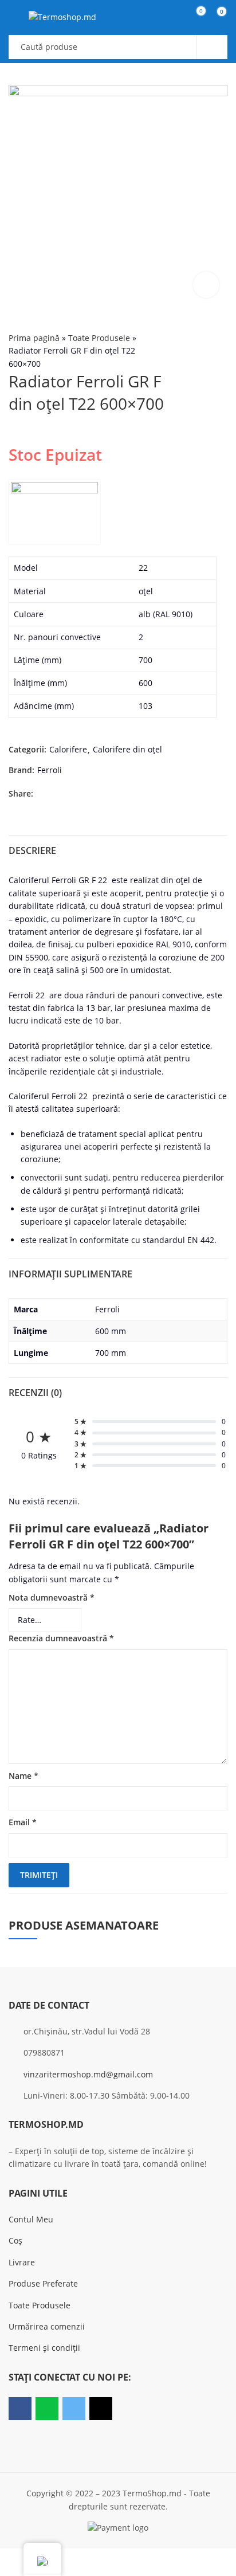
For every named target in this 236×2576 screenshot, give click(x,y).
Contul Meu (31, 2219)
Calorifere (68, 749)
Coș (15, 2240)
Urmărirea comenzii (47, 2326)
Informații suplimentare (70, 1274)
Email (23, 1822)
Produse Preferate (43, 2283)
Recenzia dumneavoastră (61, 1638)
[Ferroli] (54, 512)
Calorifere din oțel (127, 749)
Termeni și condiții (44, 2348)
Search (212, 47)
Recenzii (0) (35, 1393)
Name (23, 1776)
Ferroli (50, 770)
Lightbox (206, 285)
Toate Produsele (99, 338)
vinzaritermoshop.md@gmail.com (88, 2074)
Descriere (32, 850)
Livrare (22, 2262)
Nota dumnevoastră (52, 1597)
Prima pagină (34, 338)
